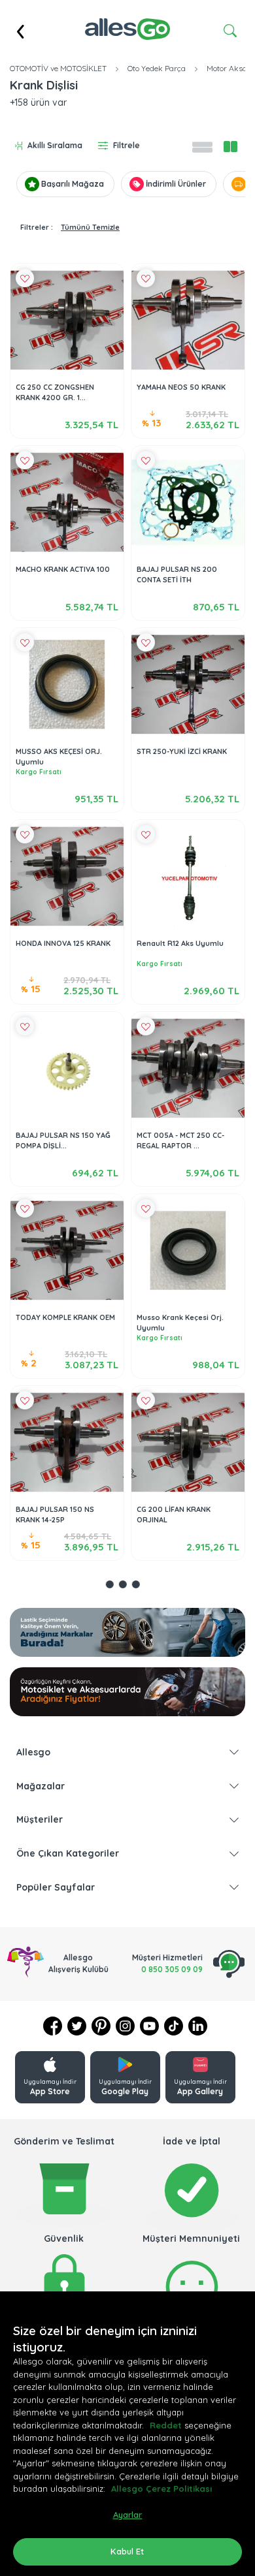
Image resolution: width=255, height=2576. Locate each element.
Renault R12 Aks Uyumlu (180, 943)
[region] (127, 2434)
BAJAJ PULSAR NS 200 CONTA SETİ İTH (177, 575)
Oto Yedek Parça (157, 68)
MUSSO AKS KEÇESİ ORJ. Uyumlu (59, 757)
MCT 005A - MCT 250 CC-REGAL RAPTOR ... (180, 1141)
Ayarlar (128, 2515)
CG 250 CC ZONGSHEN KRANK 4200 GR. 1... (55, 393)
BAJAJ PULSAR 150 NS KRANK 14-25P (55, 1515)
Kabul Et (127, 2551)
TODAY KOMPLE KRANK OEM (65, 1317)
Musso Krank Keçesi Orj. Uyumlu (180, 1323)
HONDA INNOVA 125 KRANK (63, 943)
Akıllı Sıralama (55, 145)
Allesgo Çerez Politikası (161, 2489)
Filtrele (127, 145)
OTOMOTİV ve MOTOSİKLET (58, 68)
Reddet (166, 2425)
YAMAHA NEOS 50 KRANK (181, 387)
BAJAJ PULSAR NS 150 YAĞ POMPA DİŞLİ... (63, 1141)
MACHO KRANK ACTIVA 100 (63, 569)
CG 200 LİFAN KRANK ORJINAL (174, 1515)
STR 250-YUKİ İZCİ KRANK (182, 751)
